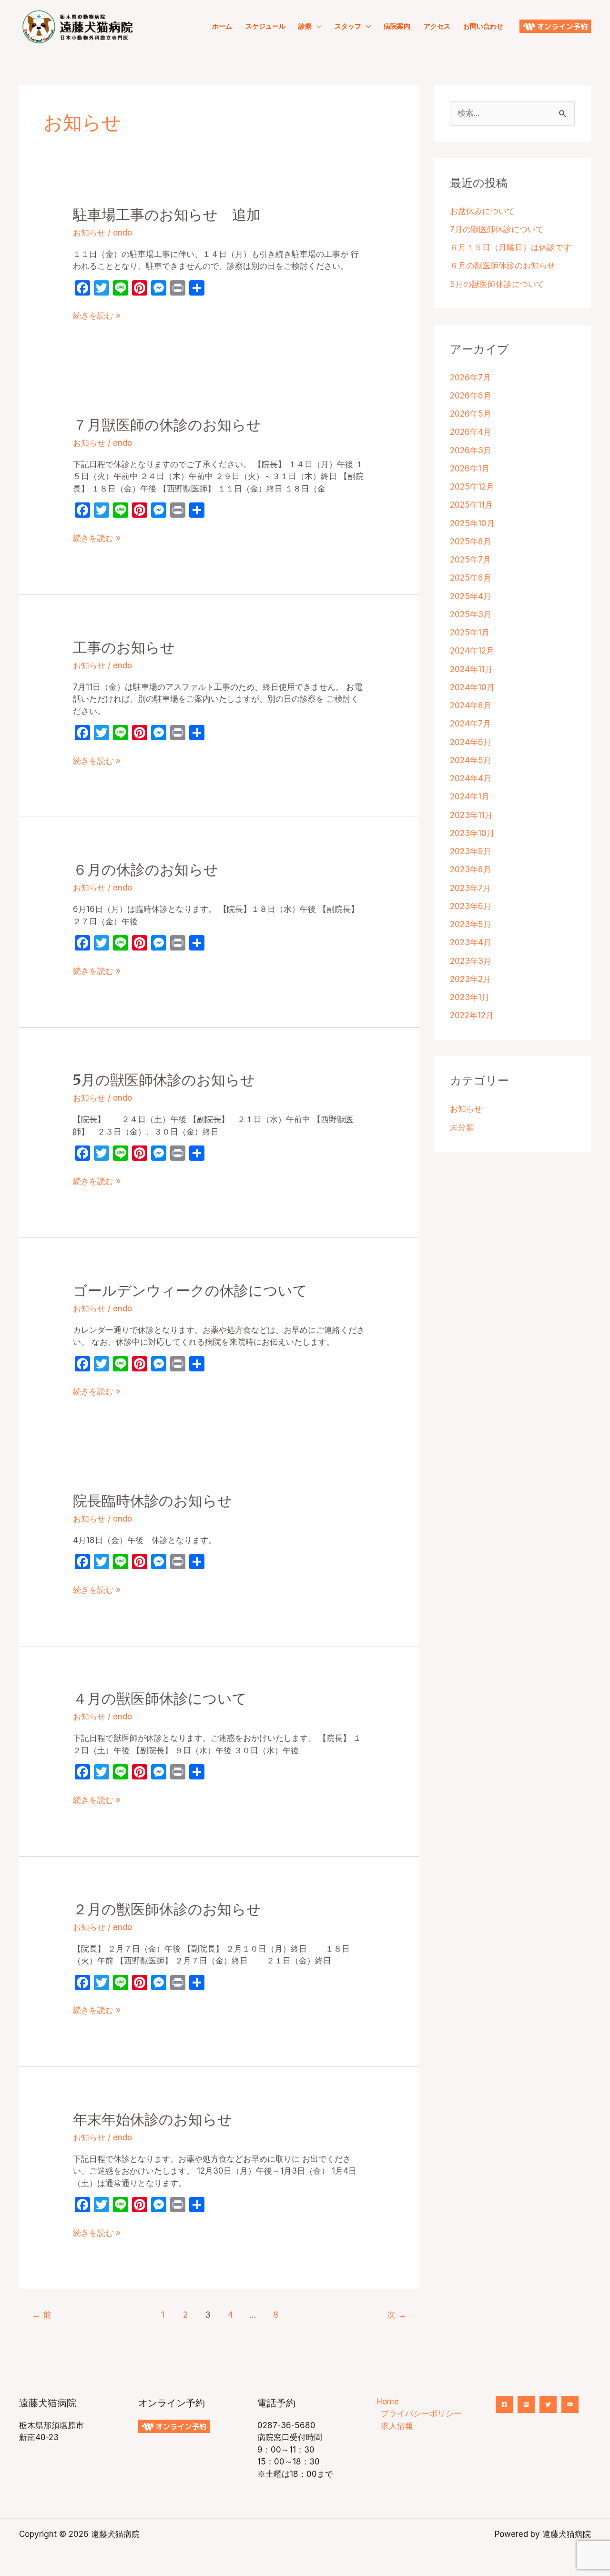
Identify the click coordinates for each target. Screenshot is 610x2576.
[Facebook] (504, 2404)
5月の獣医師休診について (497, 284)
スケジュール (265, 26)
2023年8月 (471, 869)
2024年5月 (471, 760)
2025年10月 (472, 523)
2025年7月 (470, 560)
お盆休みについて (482, 211)
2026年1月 (470, 469)
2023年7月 (470, 888)
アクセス (437, 26)
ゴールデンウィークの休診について (190, 1290)
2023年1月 (470, 997)
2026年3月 (471, 450)
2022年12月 (472, 1015)
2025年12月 (472, 487)
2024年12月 (472, 651)
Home (388, 2402)
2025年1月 (470, 633)
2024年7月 (470, 724)
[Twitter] (548, 2404)
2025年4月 (471, 596)
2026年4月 (471, 432)
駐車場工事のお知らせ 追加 (167, 215)
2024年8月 (471, 705)
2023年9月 (471, 851)
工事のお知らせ (124, 647)
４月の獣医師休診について (160, 1698)
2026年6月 (471, 396)
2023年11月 (471, 815)
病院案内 (397, 26)
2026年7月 (470, 378)
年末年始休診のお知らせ (152, 2119)
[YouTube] (570, 2404)
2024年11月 (471, 669)
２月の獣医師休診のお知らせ (167, 1909)
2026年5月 (471, 414)
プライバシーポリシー (421, 2413)
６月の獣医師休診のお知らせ (503, 266)
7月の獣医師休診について (497, 229)
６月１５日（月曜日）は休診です (511, 247)
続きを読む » (97, 316)
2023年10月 (472, 833)
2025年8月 (471, 542)
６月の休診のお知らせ (146, 869)
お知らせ (89, 233)
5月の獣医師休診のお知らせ (171, 1080)
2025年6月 (471, 578)
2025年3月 (471, 614)
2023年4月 (471, 942)
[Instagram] (526, 2404)
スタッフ (348, 26)
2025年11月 (471, 505)
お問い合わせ (483, 26)
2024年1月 (470, 797)
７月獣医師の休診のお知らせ (167, 425)
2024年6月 (471, 742)
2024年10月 (472, 687)
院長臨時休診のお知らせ (152, 1501)
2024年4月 (471, 778)
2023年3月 (471, 961)
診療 (305, 26)
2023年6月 (471, 906)
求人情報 (397, 2426)
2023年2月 (470, 979)
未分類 (462, 1127)
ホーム (222, 26)
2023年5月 (471, 924)
